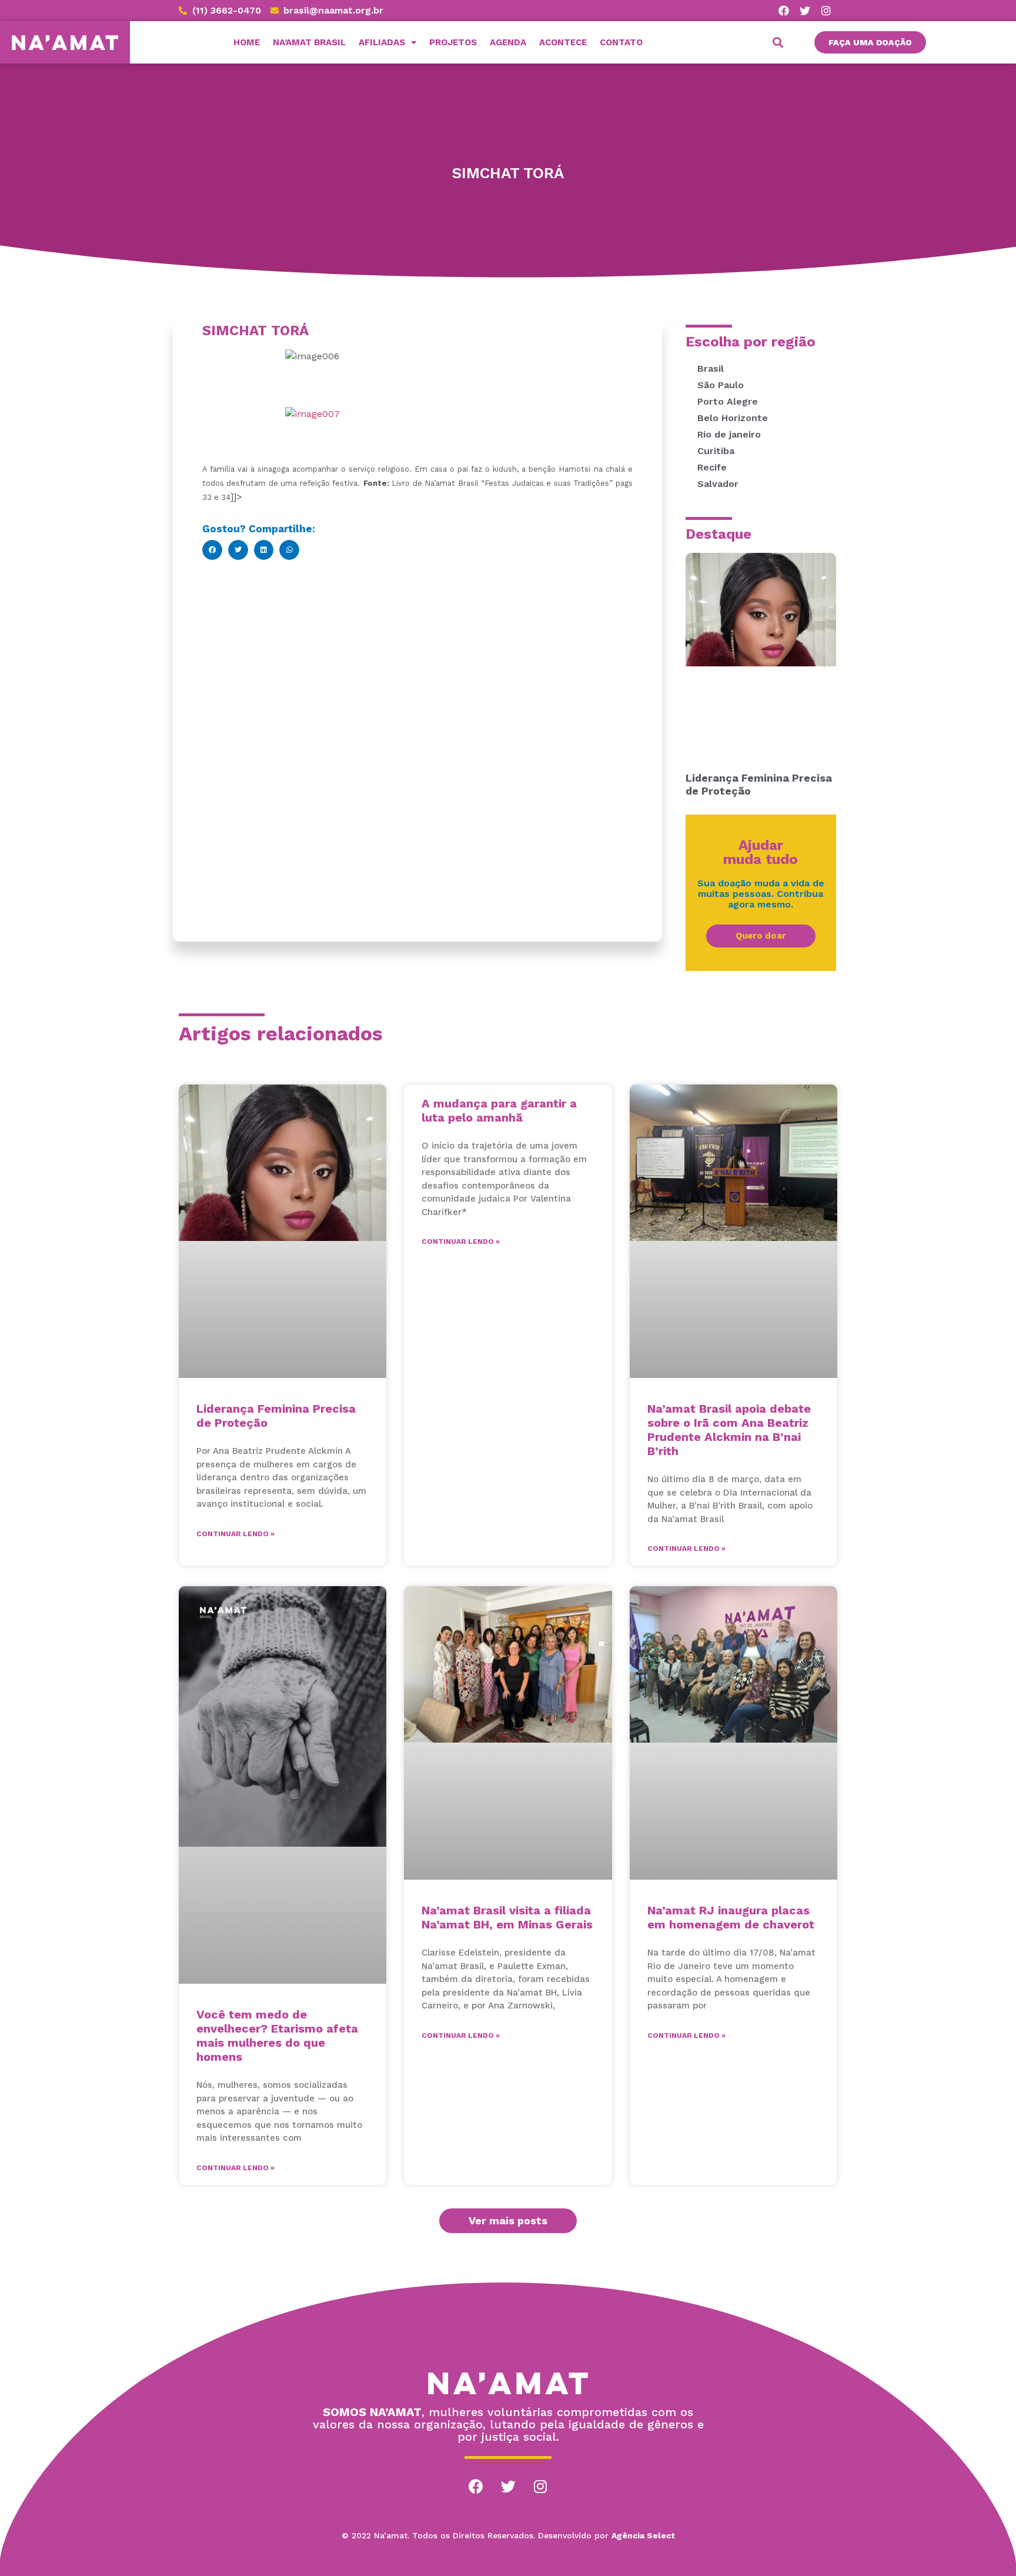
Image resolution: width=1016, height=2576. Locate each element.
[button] (870, 42)
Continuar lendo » (235, 1534)
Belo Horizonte (733, 418)
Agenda (508, 42)
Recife (712, 467)
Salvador (718, 484)
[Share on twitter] (238, 550)
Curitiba (716, 451)
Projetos (453, 42)
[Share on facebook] (212, 550)
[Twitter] (805, 11)
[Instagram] (826, 11)
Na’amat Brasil (309, 42)
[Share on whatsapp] (289, 550)
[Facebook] (784, 11)
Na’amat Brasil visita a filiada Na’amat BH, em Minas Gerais (507, 1917)
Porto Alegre (728, 401)
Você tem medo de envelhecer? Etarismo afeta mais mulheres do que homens (277, 2036)
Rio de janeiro (729, 434)
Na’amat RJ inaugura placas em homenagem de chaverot (731, 1917)
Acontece (563, 42)
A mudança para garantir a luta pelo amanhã (499, 1110)
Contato (621, 42)
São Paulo (721, 385)
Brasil (711, 368)
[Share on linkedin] (264, 550)
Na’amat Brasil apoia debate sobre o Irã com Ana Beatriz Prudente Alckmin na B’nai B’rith (729, 1430)
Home (247, 42)
